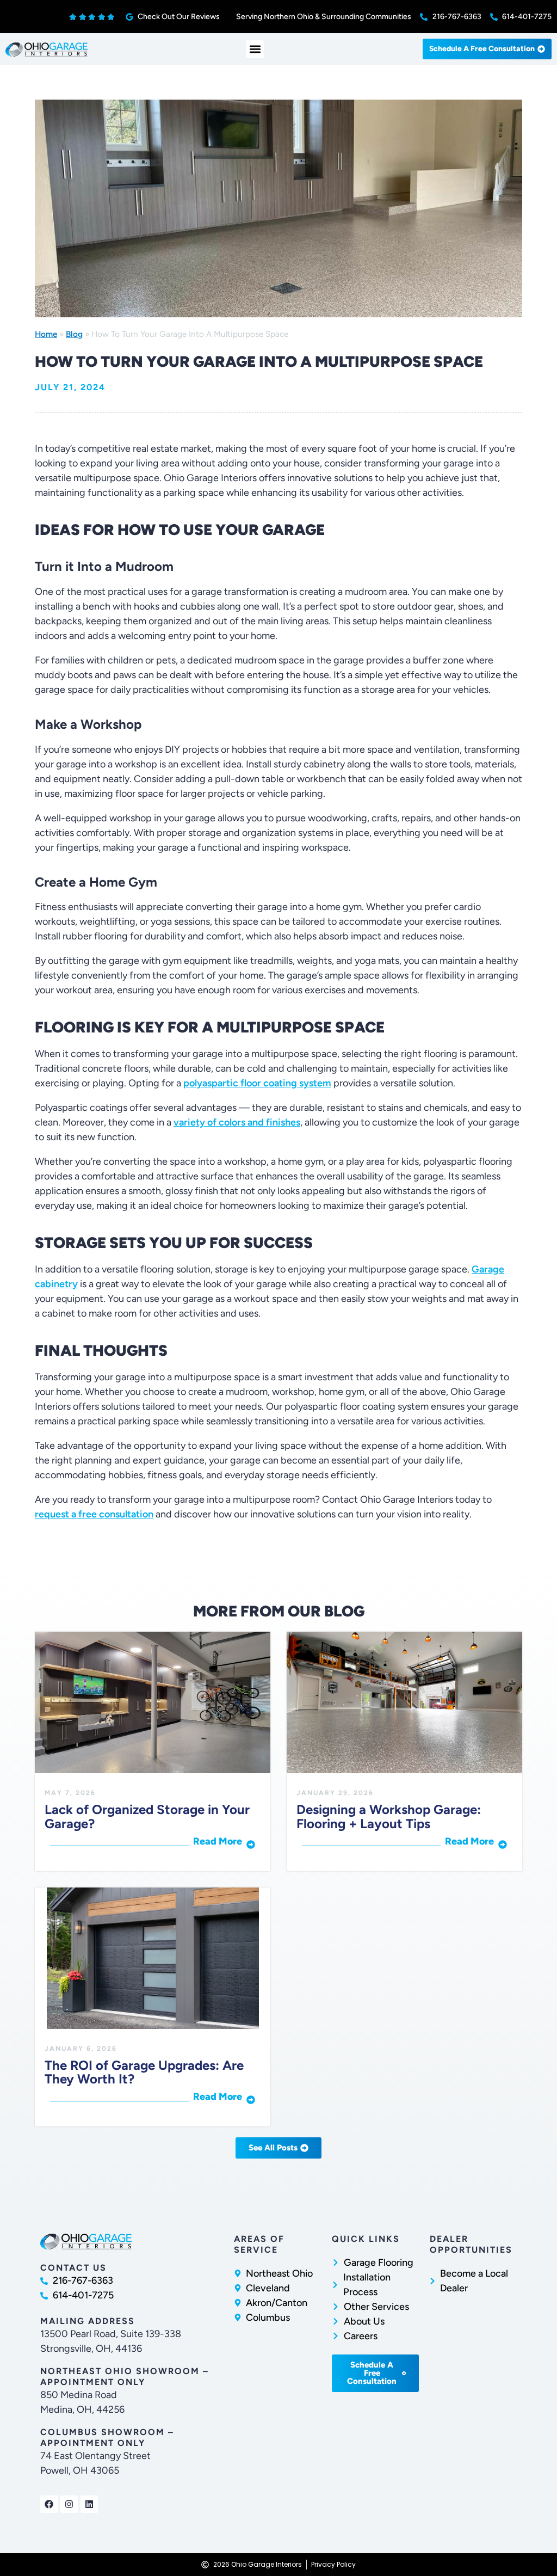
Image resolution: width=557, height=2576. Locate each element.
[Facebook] (49, 2504)
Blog (74, 334)
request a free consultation (94, 1514)
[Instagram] (69, 2504)
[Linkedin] (89, 2504)
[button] (255, 49)
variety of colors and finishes (237, 1122)
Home (46, 334)
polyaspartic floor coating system (257, 1083)
